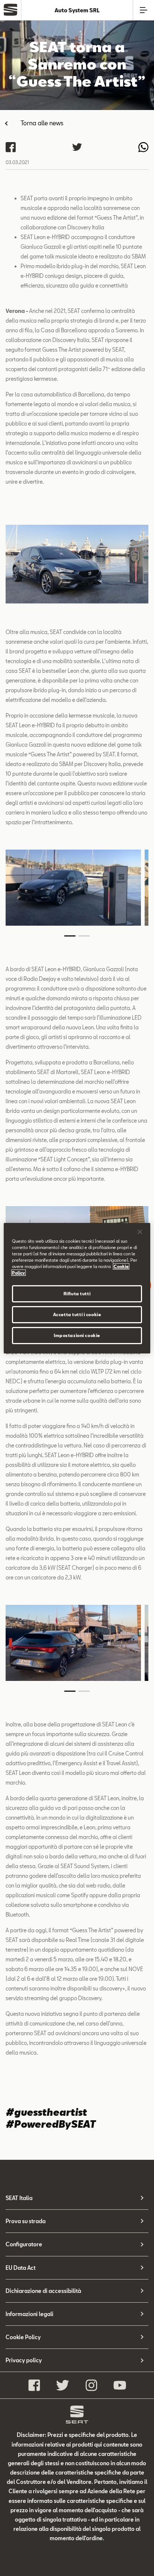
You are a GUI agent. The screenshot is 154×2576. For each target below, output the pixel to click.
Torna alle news (42, 123)
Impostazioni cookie (77, 1335)
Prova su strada (26, 2221)
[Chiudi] (140, 1231)
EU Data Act (21, 2268)
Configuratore (24, 2244)
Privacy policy (24, 2360)
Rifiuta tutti (77, 1294)
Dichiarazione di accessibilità (43, 2291)
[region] (77, 1288)
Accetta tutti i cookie (77, 1314)
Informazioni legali (30, 2314)
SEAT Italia (19, 2198)
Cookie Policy (23, 2337)
